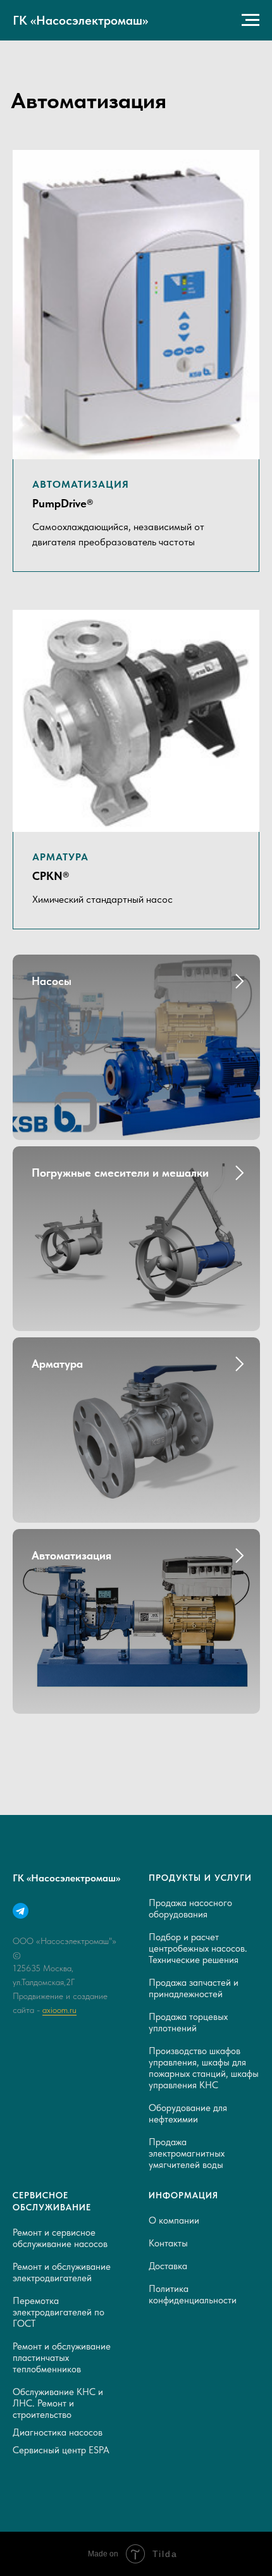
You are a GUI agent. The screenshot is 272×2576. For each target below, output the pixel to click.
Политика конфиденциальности (193, 2294)
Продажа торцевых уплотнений (188, 2022)
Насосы (52, 981)
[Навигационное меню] (250, 20)
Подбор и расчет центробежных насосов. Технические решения (198, 1948)
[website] (21, 1911)
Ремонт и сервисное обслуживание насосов (60, 2238)
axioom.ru (59, 2010)
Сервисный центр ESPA (61, 2450)
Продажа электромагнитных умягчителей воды (187, 2153)
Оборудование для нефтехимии (188, 2114)
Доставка (168, 2266)
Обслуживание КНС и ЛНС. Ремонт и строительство (58, 2403)
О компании (174, 2220)
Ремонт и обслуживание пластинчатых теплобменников (62, 2358)
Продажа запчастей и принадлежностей (194, 1988)
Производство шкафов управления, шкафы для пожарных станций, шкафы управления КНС (204, 2068)
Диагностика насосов (58, 2432)
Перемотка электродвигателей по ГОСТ (59, 2312)
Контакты (168, 2243)
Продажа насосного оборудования (190, 1909)
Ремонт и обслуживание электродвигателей (62, 2272)
